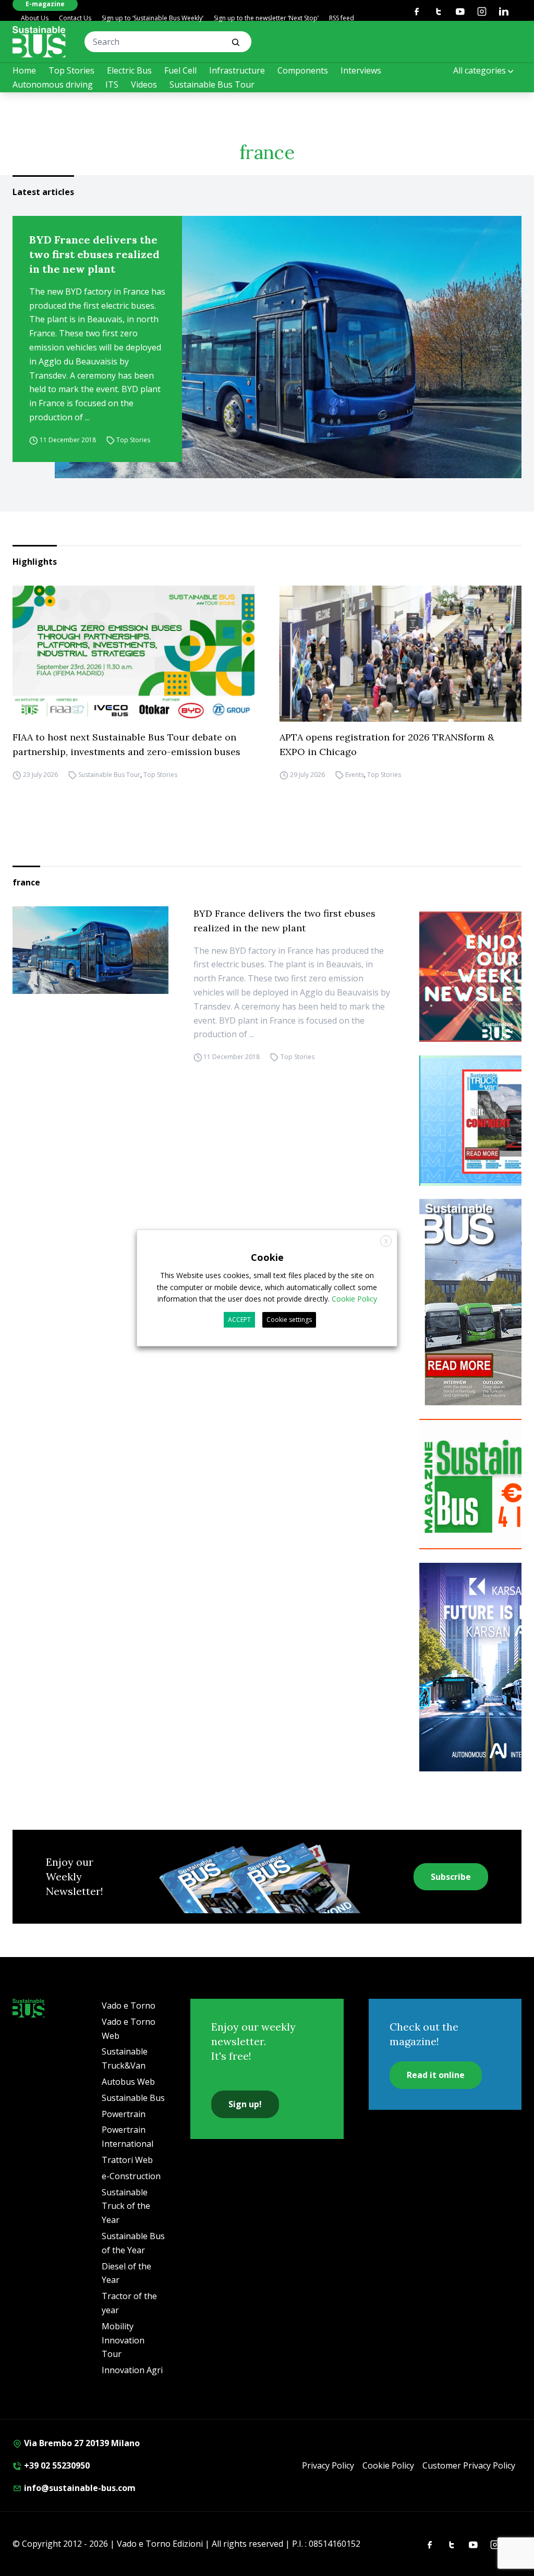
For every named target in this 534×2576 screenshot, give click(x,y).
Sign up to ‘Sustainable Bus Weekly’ (153, 18)
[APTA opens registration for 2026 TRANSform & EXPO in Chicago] (400, 654)
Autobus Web (128, 2082)
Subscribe (451, 1877)
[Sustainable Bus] (39, 42)
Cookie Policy (388, 2465)
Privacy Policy (328, 2465)
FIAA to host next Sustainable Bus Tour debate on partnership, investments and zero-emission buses (126, 744)
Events (355, 775)
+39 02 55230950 (56, 2465)
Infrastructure (237, 70)
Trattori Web (127, 2160)
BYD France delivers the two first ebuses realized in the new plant (94, 254)
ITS (112, 84)
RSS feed (342, 18)
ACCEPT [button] (239, 1320)
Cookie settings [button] (289, 1320)
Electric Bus (129, 70)
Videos (144, 84)
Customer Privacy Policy (469, 2465)
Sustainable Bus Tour (212, 84)
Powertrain (124, 2114)
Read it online (436, 2075)
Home (24, 70)
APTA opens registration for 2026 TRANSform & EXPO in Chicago (387, 744)
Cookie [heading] (267, 1257)
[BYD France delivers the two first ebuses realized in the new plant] (288, 347)
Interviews (361, 70)
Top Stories (71, 70)
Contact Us (75, 18)
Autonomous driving (53, 84)
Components (303, 70)
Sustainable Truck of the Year (126, 2206)
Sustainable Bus (133, 2098)
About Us (35, 18)
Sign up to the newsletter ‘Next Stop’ (266, 18)
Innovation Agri (132, 2370)
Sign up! (245, 2104)
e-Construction (131, 2176)
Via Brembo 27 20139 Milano (81, 2443)
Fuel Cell (180, 70)
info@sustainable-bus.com (79, 2488)
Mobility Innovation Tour (123, 2340)
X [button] (386, 1241)
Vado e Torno (129, 2006)
